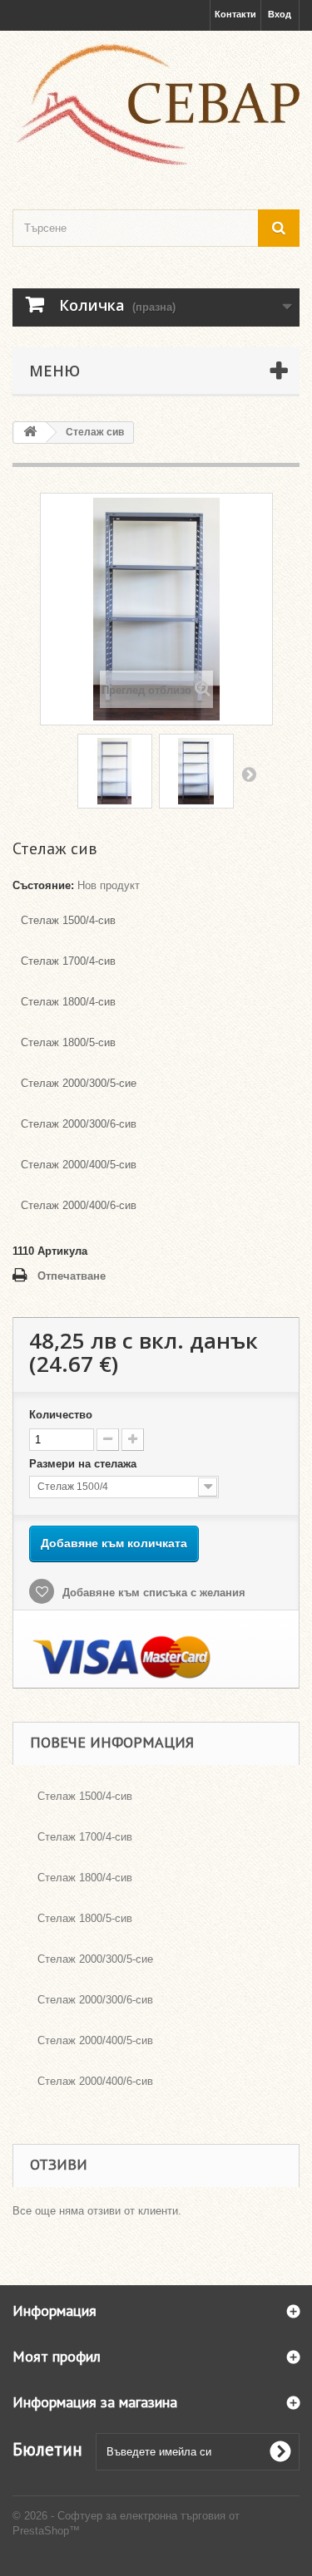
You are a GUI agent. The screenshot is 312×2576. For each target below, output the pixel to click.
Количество (61, 1415)
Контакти (235, 14)
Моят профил (57, 2356)
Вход (280, 14)
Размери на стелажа (84, 1464)
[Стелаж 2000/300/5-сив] (115, 771)
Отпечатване (72, 1276)
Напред (249, 774)
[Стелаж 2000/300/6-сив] (196, 771)
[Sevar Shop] (156, 106)
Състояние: (43, 885)
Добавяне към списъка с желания (152, 1593)
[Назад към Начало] (30, 433)
